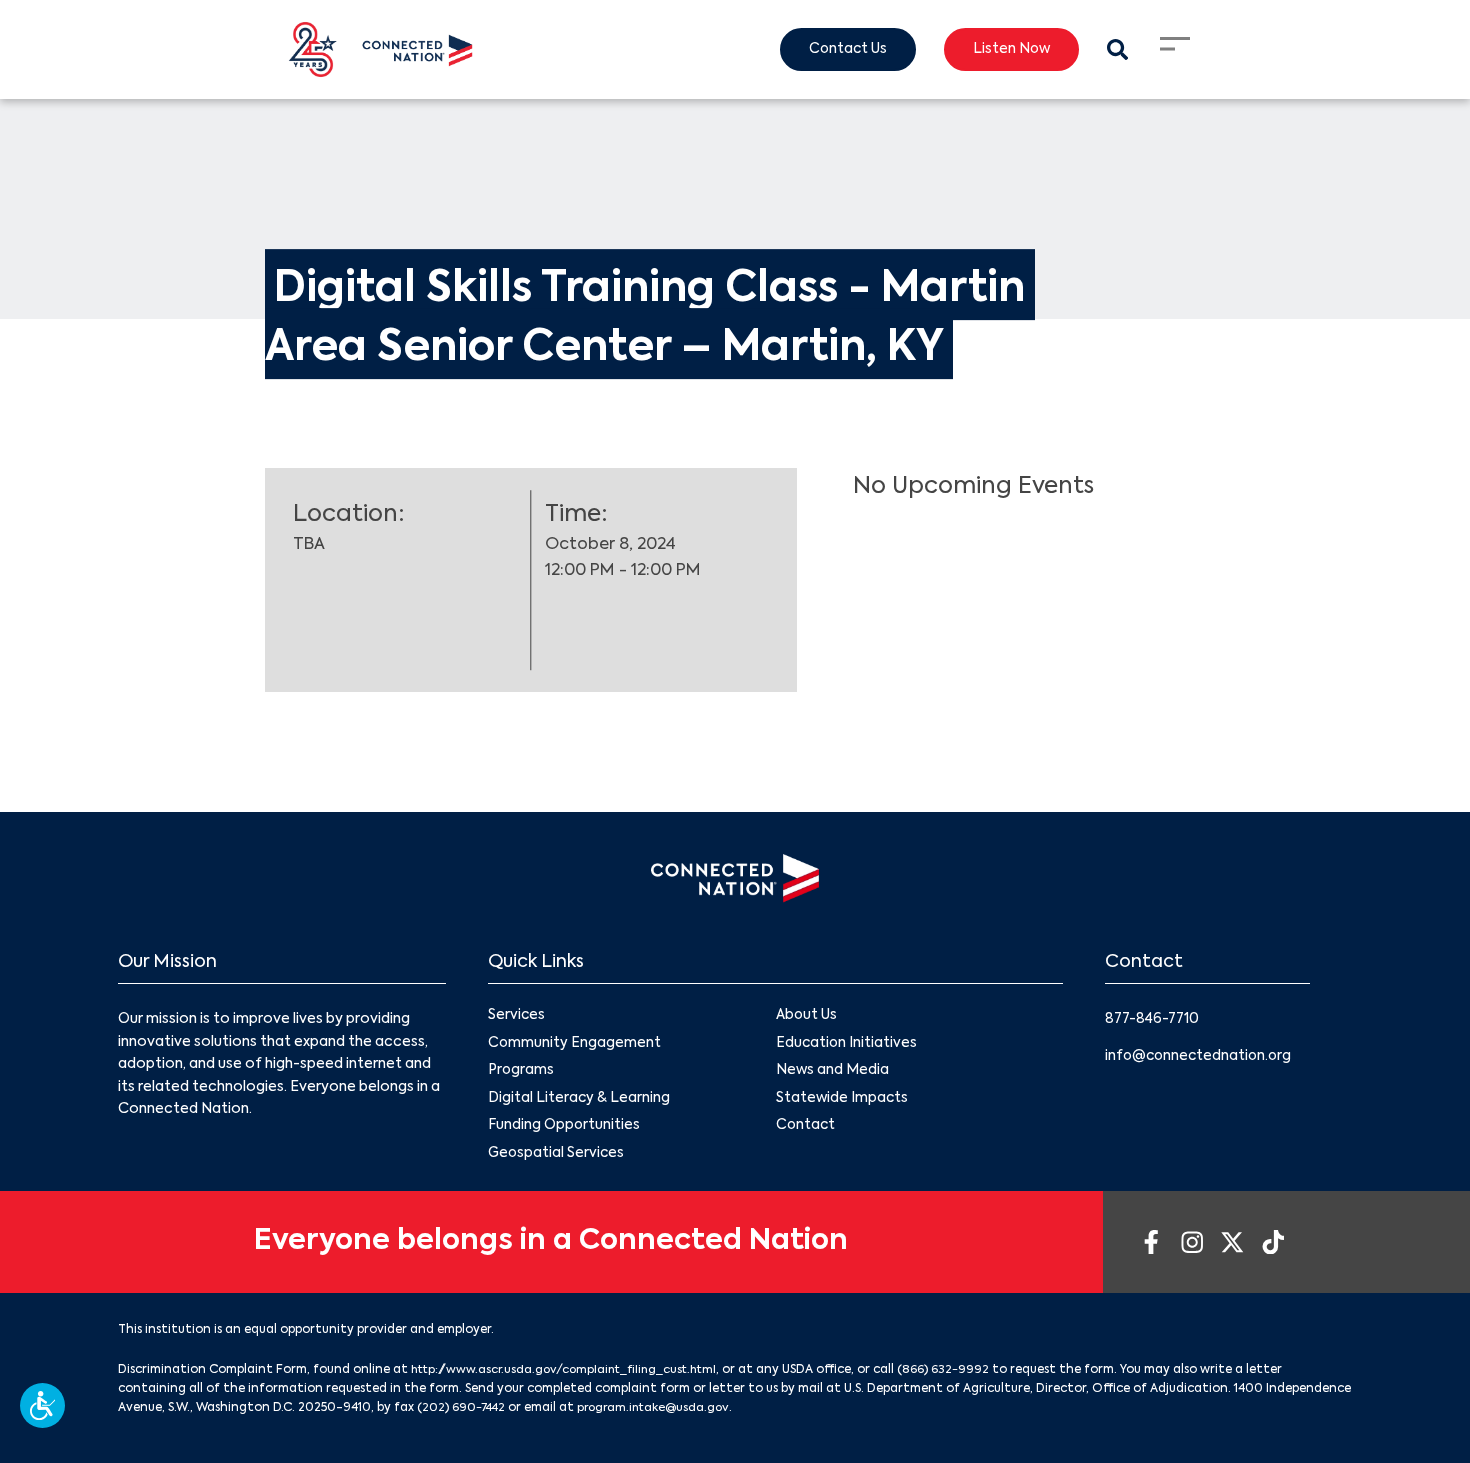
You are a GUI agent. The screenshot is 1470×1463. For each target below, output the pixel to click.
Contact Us (840, 50)
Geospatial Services (557, 1157)
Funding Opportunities (564, 1129)
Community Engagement (575, 1044)
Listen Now (1007, 50)
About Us (807, 1016)
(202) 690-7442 (463, 1412)
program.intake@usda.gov (661, 1412)
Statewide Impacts (843, 1101)
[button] (42, 1405)
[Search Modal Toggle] (1116, 49)
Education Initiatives (847, 1044)
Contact (806, 1129)
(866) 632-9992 (961, 1374)
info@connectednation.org (1201, 1056)
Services (517, 1016)
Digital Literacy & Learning (579, 1101)
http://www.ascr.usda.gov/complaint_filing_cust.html (572, 1374)
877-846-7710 (1154, 1019)
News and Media (833, 1073)
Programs (521, 1073)
